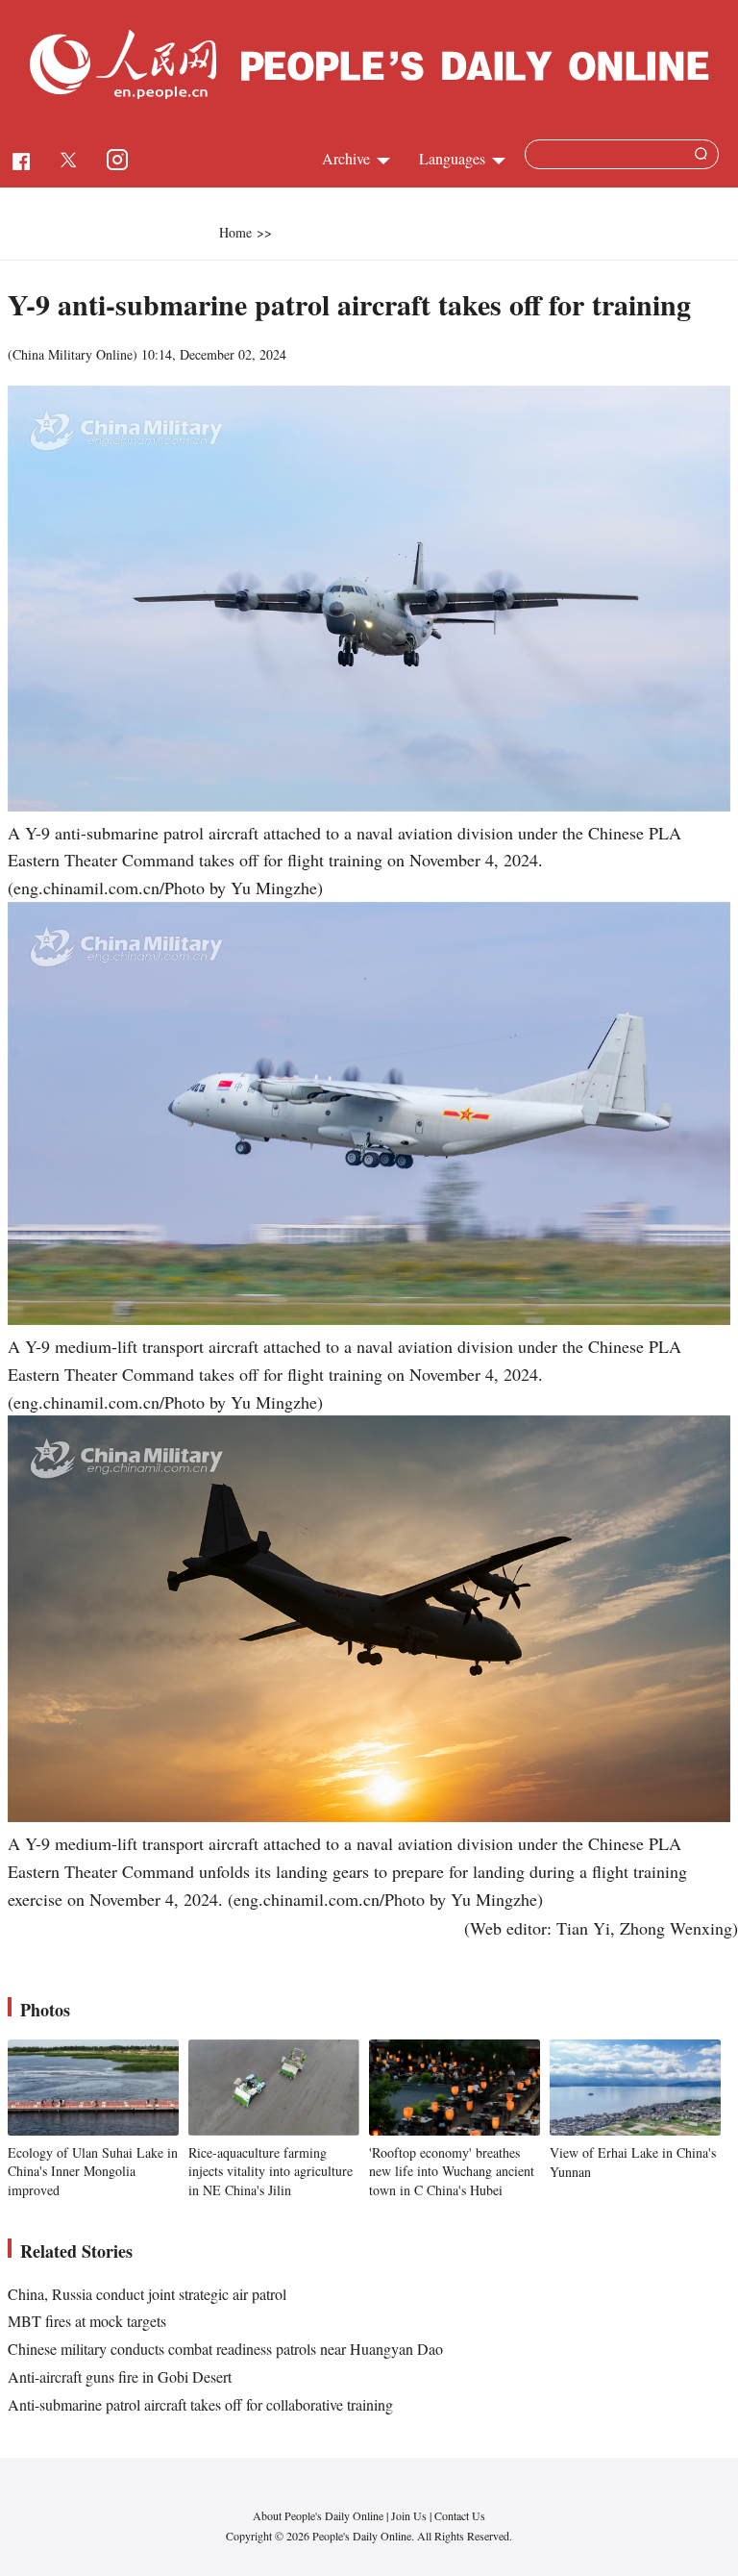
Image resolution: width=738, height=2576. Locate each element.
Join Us (410, 2515)
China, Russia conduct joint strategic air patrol (147, 2294)
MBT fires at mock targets (87, 2321)
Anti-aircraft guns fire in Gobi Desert (120, 2376)
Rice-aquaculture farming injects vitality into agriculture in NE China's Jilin (271, 2171)
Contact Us (460, 2515)
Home (235, 232)
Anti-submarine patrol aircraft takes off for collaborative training (200, 2404)
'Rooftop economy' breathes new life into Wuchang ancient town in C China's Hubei (452, 2171)
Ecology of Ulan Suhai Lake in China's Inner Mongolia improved (93, 2171)
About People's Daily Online (318, 2515)
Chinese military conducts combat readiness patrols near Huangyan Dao (225, 2349)
